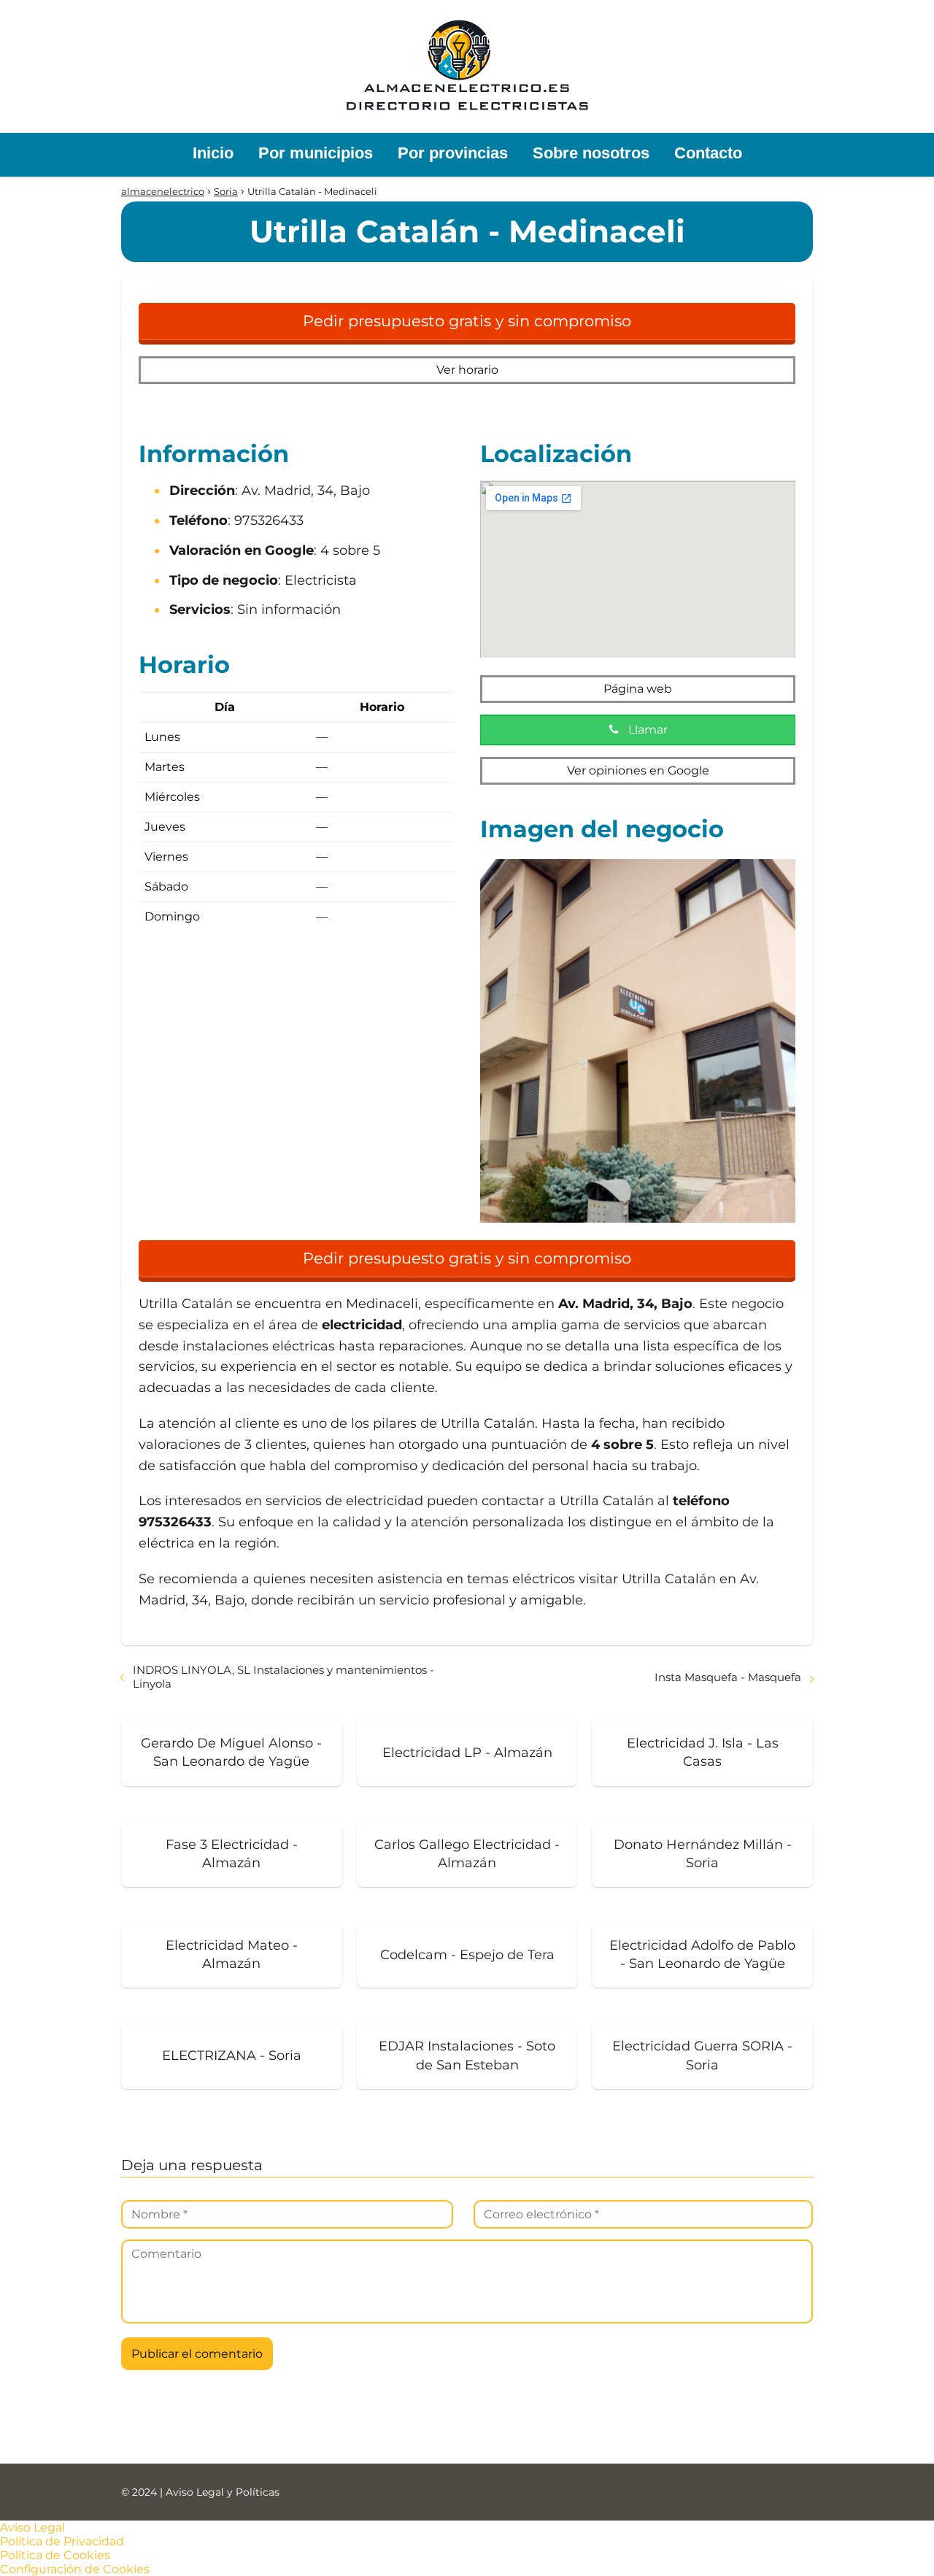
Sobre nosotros (591, 153)
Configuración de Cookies (75, 2569)
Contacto (708, 153)
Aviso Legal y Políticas (223, 2492)
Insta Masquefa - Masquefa (728, 1677)
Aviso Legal (32, 2527)
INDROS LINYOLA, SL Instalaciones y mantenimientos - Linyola (283, 1677)
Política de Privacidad (62, 2541)
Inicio (213, 153)
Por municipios (316, 153)
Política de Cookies (55, 2555)
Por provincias (453, 153)
